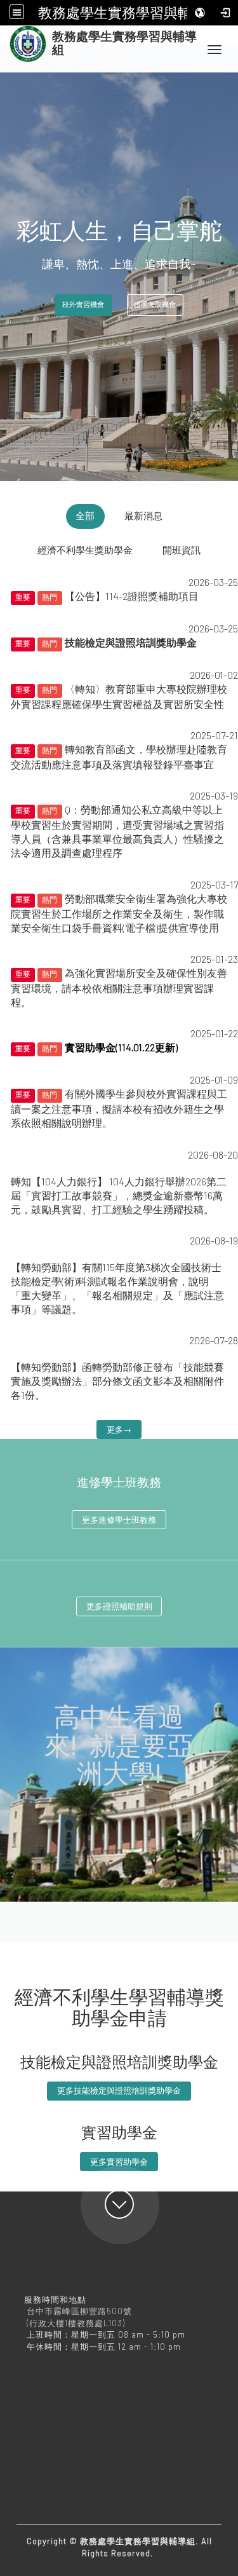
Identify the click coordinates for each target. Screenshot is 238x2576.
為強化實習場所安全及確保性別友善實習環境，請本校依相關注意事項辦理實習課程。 (119, 987)
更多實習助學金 (119, 2162)
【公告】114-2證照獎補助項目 (132, 596)
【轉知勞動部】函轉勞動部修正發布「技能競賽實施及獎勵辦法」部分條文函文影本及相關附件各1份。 (117, 1381)
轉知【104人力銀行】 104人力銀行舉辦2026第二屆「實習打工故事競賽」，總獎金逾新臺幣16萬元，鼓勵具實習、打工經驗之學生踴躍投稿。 (119, 1195)
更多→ (119, 1429)
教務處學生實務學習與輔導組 (129, 13)
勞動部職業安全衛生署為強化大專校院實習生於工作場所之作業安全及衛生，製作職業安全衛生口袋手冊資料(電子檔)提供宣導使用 (119, 913)
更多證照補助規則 (119, 1606)
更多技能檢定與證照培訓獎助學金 (119, 2090)
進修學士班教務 (119, 1483)
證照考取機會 (155, 305)
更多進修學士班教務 (119, 1520)
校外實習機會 (83, 305)
